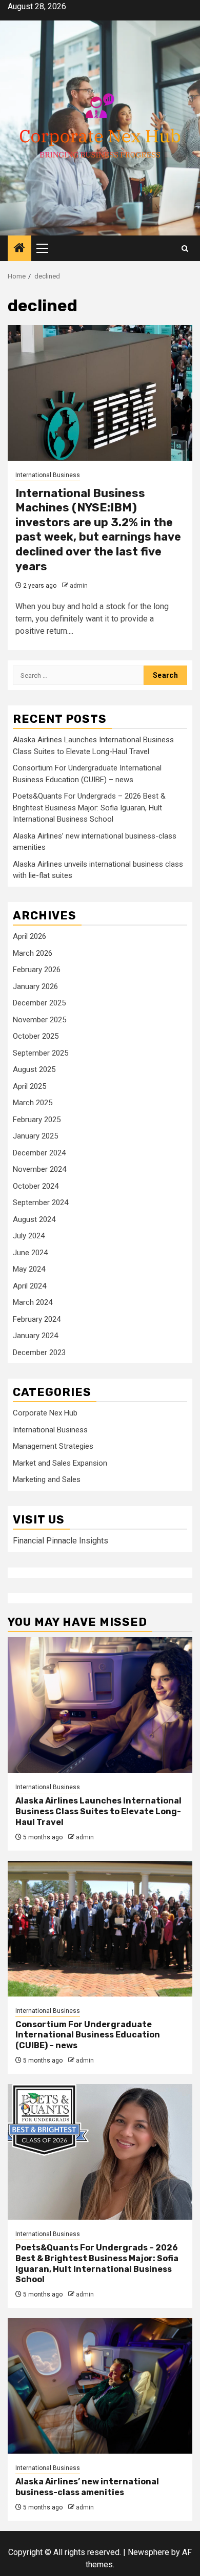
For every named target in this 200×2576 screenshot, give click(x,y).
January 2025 (35, 1136)
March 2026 (33, 953)
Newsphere (148, 2552)
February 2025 (37, 1120)
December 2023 (39, 1353)
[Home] (19, 249)
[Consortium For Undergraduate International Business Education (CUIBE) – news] (100, 1929)
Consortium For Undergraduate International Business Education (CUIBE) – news (88, 2035)
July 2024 (29, 1236)
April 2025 (29, 1086)
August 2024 (34, 1219)
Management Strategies (53, 1446)
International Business (48, 475)
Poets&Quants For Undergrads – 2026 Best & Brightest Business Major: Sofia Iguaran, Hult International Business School (89, 808)
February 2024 (37, 1319)
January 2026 (35, 986)
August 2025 (34, 1069)
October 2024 (36, 1186)
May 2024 (29, 1269)
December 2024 (39, 1153)
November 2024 (39, 1169)
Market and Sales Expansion (60, 1463)
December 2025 (39, 1003)
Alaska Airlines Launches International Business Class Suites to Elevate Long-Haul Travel (98, 1811)
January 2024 (35, 1336)
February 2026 (37, 970)
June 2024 (30, 1253)
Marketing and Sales (47, 1479)
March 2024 (33, 1302)
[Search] (185, 249)
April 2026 (29, 936)
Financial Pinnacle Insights (61, 1541)
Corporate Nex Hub (45, 1413)
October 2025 (36, 1036)
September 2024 (41, 1203)
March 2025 (33, 1103)
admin (79, 586)
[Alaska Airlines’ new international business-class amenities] (100, 2386)
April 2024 (29, 1286)
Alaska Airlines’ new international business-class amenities (87, 2487)
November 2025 (39, 1020)
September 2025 (41, 1053)
